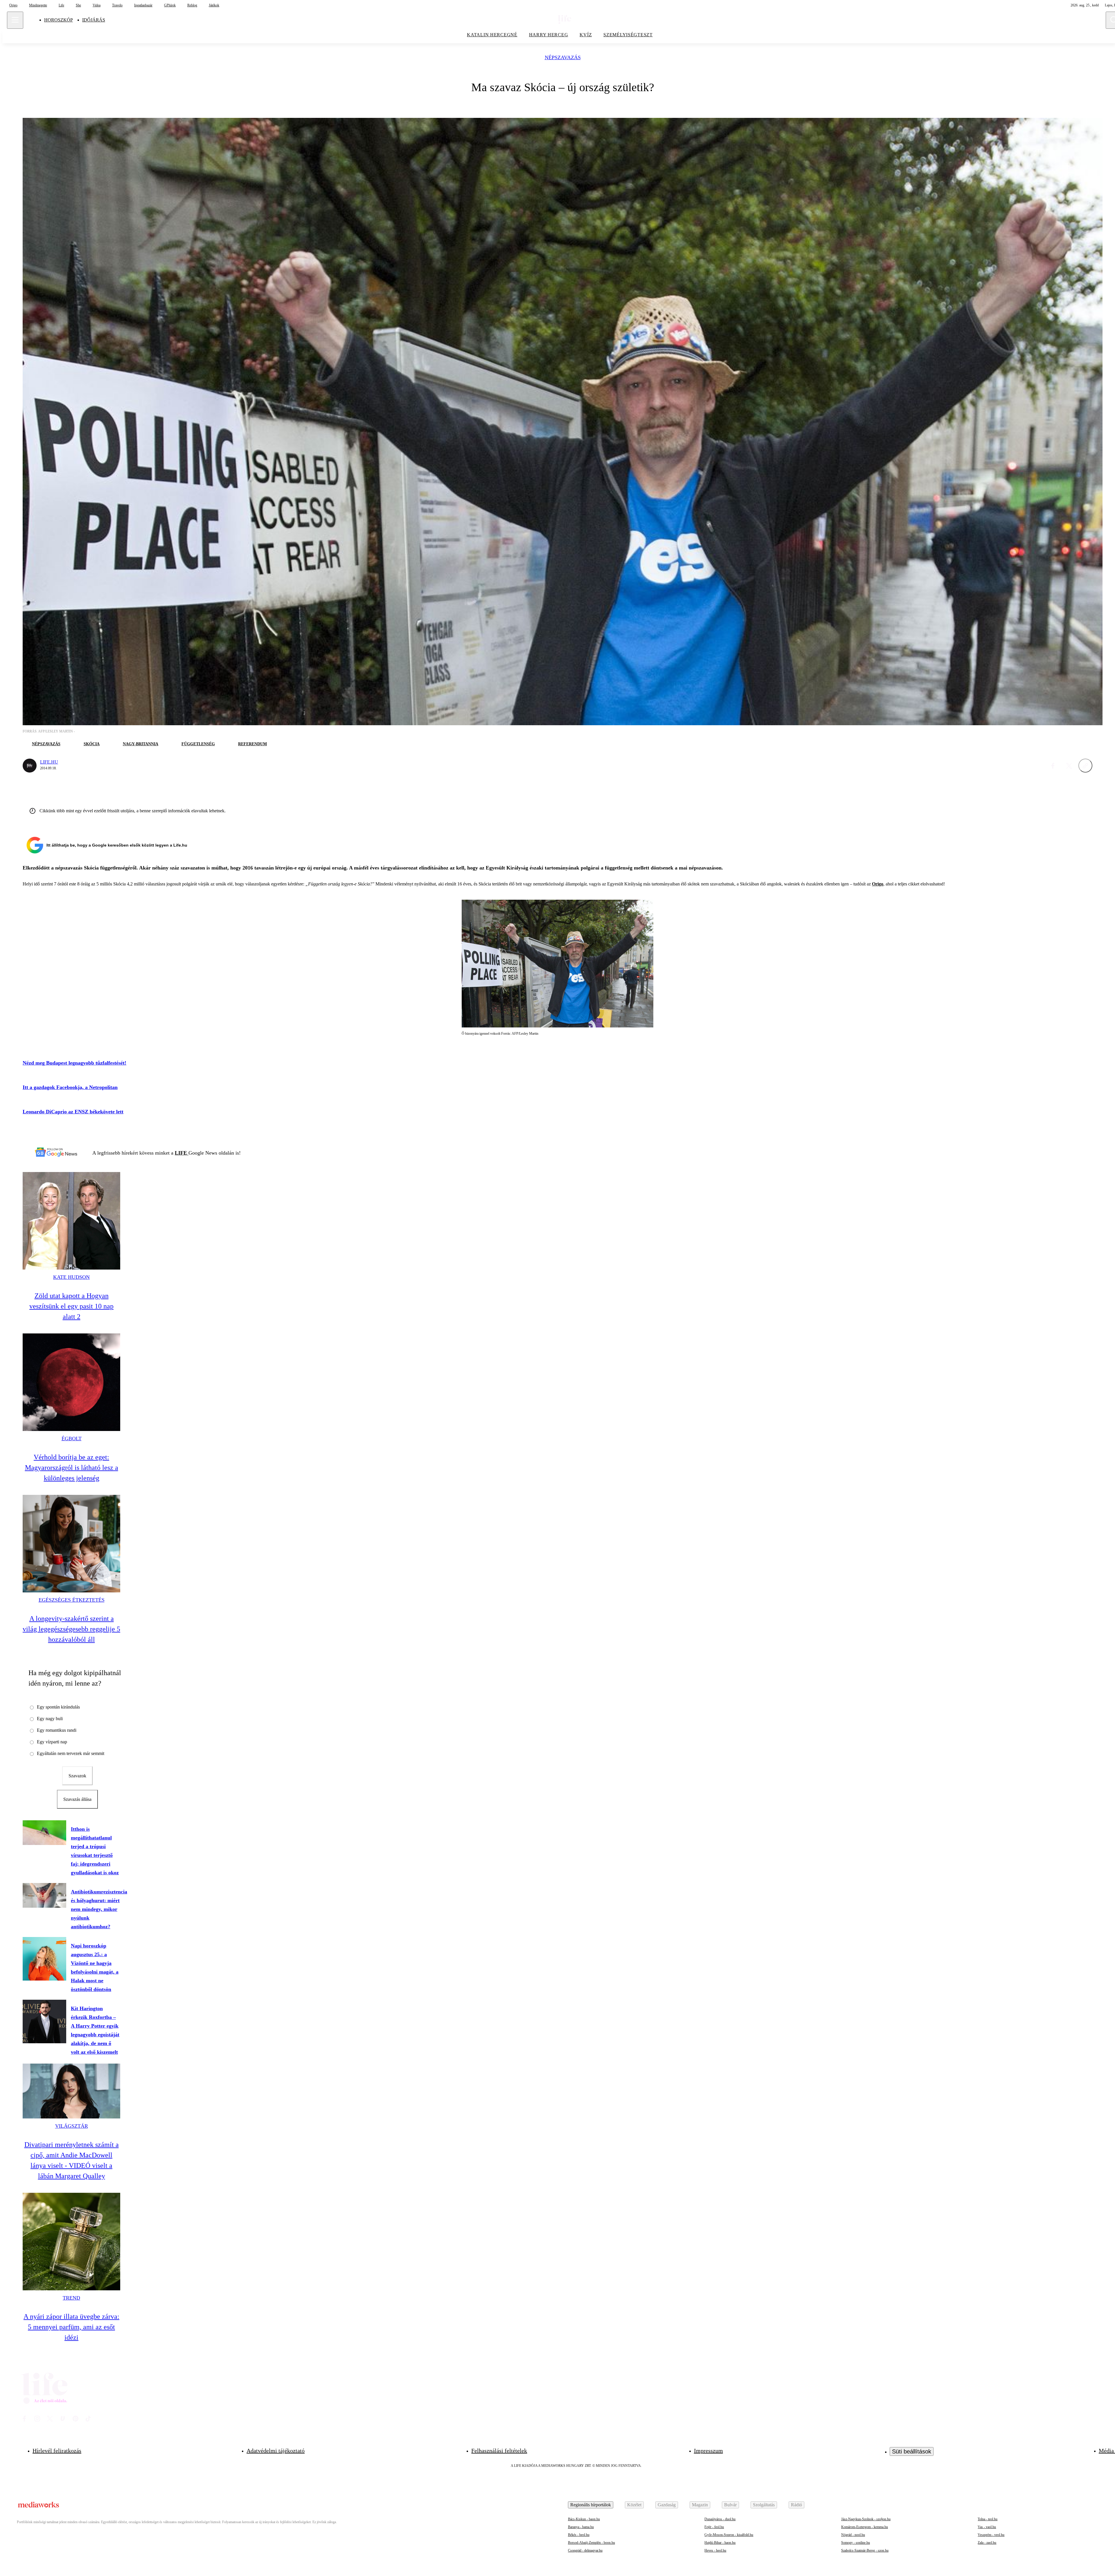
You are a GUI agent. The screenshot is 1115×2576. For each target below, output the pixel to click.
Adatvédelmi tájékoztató (276, 2451)
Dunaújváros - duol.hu (720, 2519)
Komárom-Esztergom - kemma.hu (865, 2527)
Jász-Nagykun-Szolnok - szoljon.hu (866, 2519)
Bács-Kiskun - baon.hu (584, 2519)
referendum (252, 744)
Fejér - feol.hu (714, 2527)
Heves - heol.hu (715, 2550)
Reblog (192, 5)
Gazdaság (667, 2505)
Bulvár (730, 2505)
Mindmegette (38, 5)
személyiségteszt (628, 35)
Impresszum (708, 2451)
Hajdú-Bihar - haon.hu (720, 2543)
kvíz (586, 35)
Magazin (700, 2505)
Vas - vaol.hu (987, 2527)
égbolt (72, 1439)
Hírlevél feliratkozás (57, 2451)
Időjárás (94, 20)
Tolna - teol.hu (988, 2519)
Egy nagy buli (50, 1719)
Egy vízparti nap (52, 1742)
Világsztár (72, 2126)
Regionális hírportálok (591, 2505)
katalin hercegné (492, 35)
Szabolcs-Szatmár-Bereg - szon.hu (865, 2550)
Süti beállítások (912, 2451)
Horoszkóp (59, 20)
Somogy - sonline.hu (856, 2543)
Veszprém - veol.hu (991, 2535)
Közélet (634, 2505)
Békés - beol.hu (579, 2535)
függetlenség (198, 744)
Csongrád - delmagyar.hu (585, 2550)
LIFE (182, 1153)
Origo (13, 5)
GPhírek (170, 5)
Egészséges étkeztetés (72, 1600)
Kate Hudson (71, 1277)
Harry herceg (549, 35)
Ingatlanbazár (143, 5)
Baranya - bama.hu (581, 2527)
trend (71, 2298)
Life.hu (49, 762)
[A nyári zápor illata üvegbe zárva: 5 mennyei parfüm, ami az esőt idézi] (71, 2242)
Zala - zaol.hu (987, 2543)
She (78, 5)
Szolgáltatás (764, 2505)
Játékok (214, 5)
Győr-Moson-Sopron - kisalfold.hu (729, 2535)
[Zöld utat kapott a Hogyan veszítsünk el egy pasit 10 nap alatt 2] (71, 1221)
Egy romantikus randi (57, 1730)
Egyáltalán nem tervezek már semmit (71, 1753)
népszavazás (563, 58)
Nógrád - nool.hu (853, 2535)
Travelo (117, 5)
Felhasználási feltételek (499, 2451)
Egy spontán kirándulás (58, 1707)
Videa (97, 5)
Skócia (92, 744)
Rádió (796, 2505)
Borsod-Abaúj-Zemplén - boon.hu (591, 2543)
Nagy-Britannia (141, 744)
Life (61, 5)
